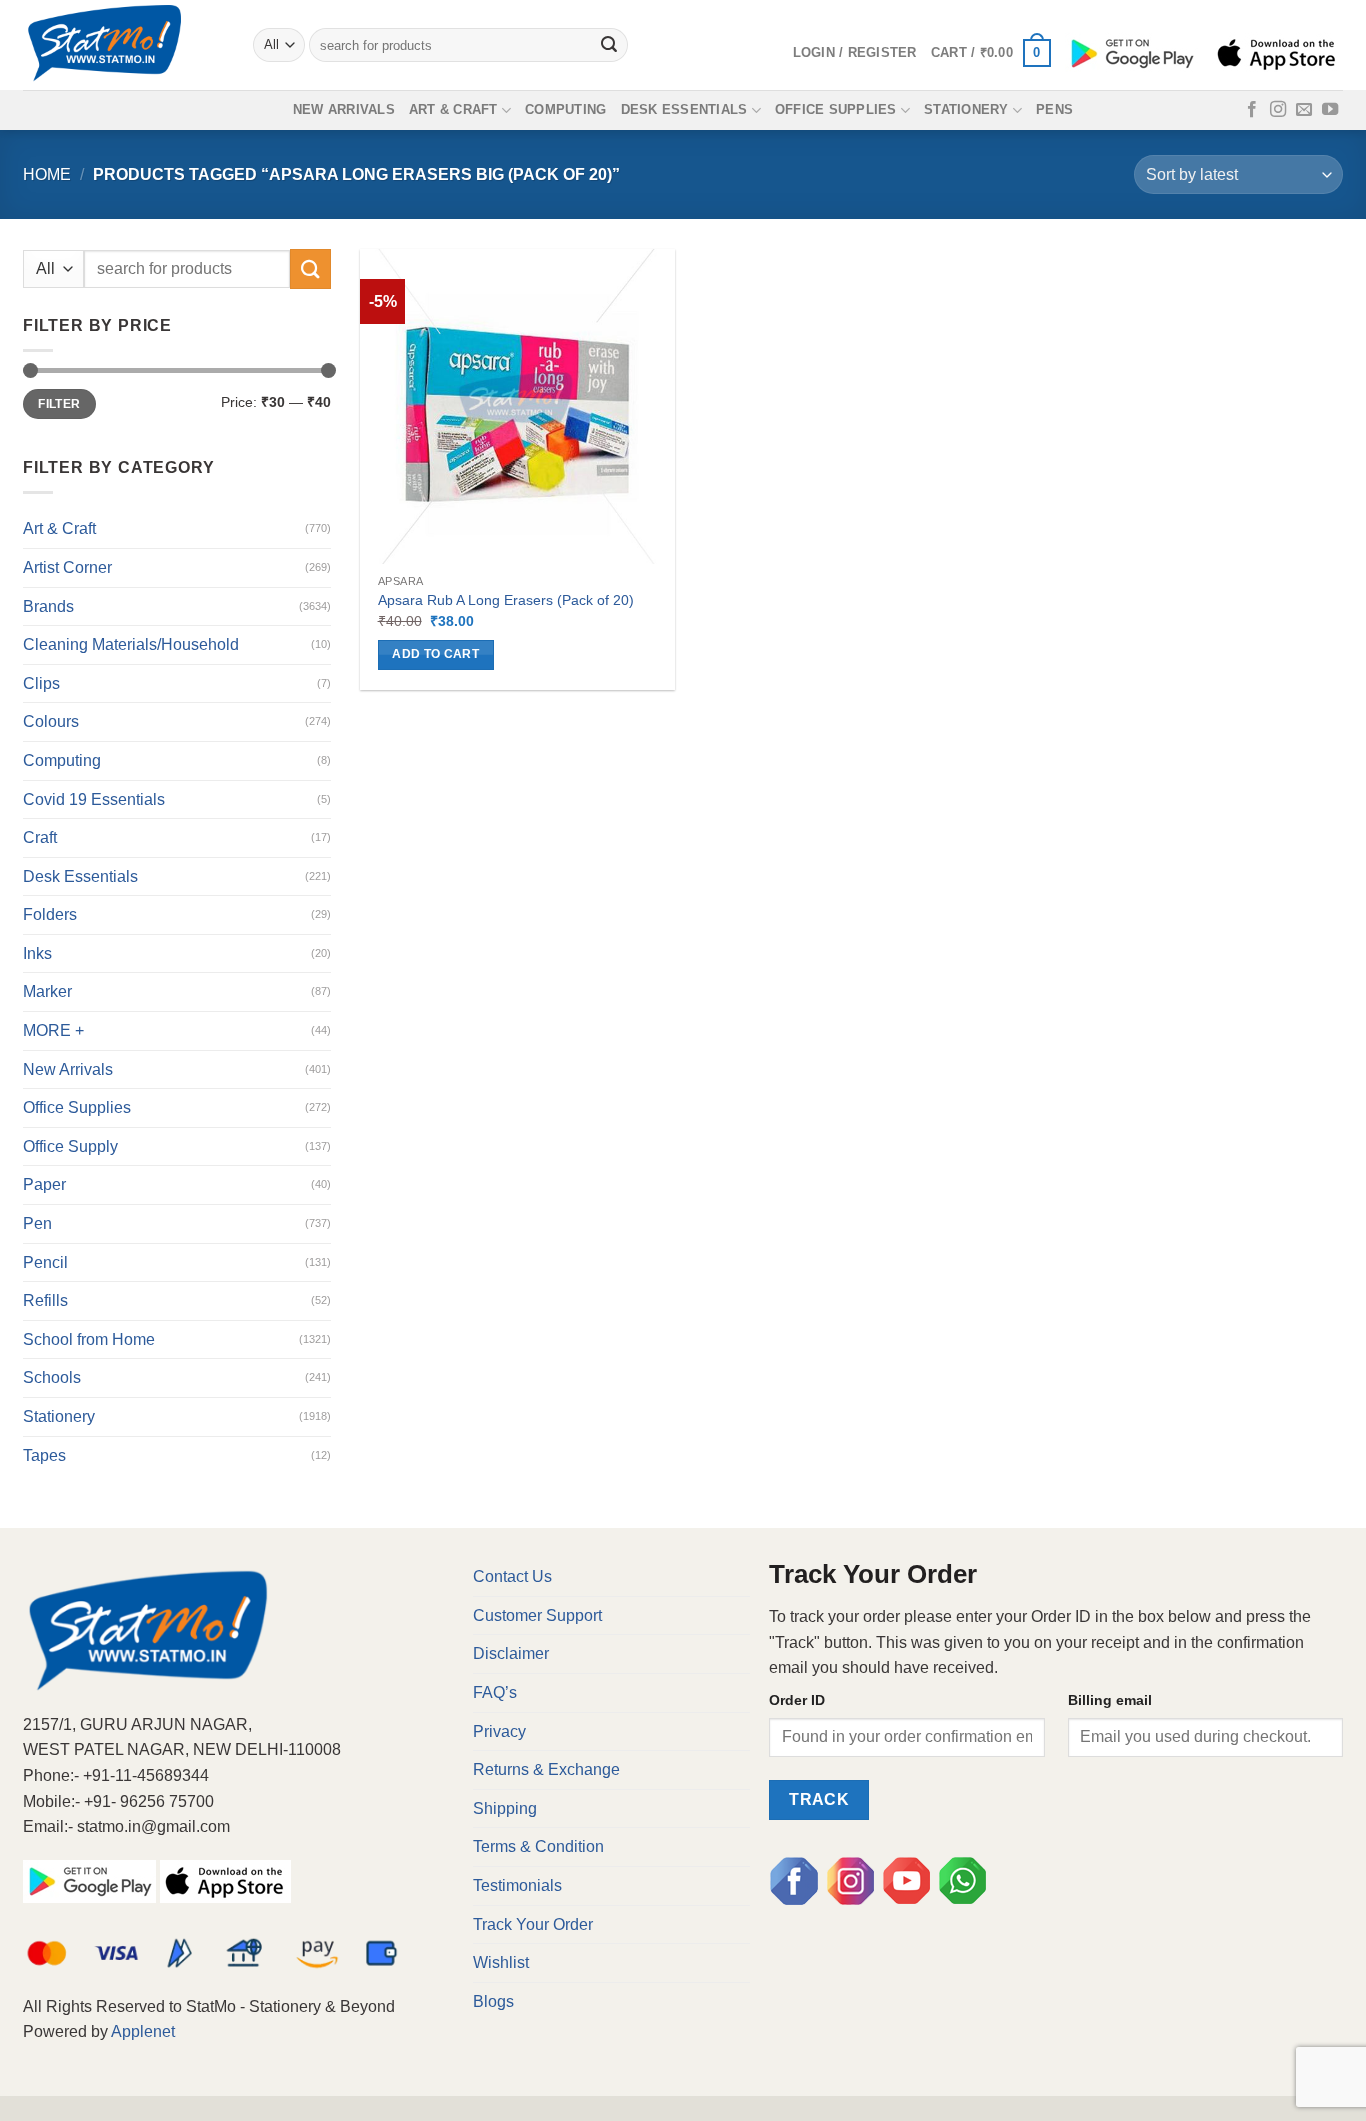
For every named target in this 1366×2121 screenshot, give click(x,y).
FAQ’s (495, 1692)
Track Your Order (533, 1924)
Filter (59, 404)
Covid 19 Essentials (94, 799)
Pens (1054, 109)
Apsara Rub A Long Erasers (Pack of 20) (506, 600)
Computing (565, 109)
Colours (51, 721)
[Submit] (610, 45)
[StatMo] (123, 45)
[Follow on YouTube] (1330, 110)
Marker (47, 991)
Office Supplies (836, 109)
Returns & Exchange (546, 1769)
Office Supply (70, 1146)
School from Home (89, 1339)
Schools (52, 1377)
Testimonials (517, 1885)
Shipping (505, 1808)
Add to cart (435, 654)
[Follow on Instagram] (1278, 110)
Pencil (45, 1262)
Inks (37, 953)
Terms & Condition (538, 1846)
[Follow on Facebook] (1252, 110)
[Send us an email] (1304, 110)
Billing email (1110, 1700)
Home (47, 174)
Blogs (493, 2001)
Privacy (499, 1731)
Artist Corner (67, 567)
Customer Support (537, 1615)
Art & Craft (453, 109)
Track (819, 1799)
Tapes (44, 1455)
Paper (44, 1184)
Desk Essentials (684, 109)
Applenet (143, 2031)
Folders (50, 914)
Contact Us (512, 1576)
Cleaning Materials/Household (131, 644)
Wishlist (501, 1962)
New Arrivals (344, 109)
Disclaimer (511, 1653)
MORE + (53, 1030)
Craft (40, 837)
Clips (41, 683)
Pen (37, 1223)
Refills (45, 1300)
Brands (48, 606)
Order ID (797, 1700)
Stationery (966, 109)
